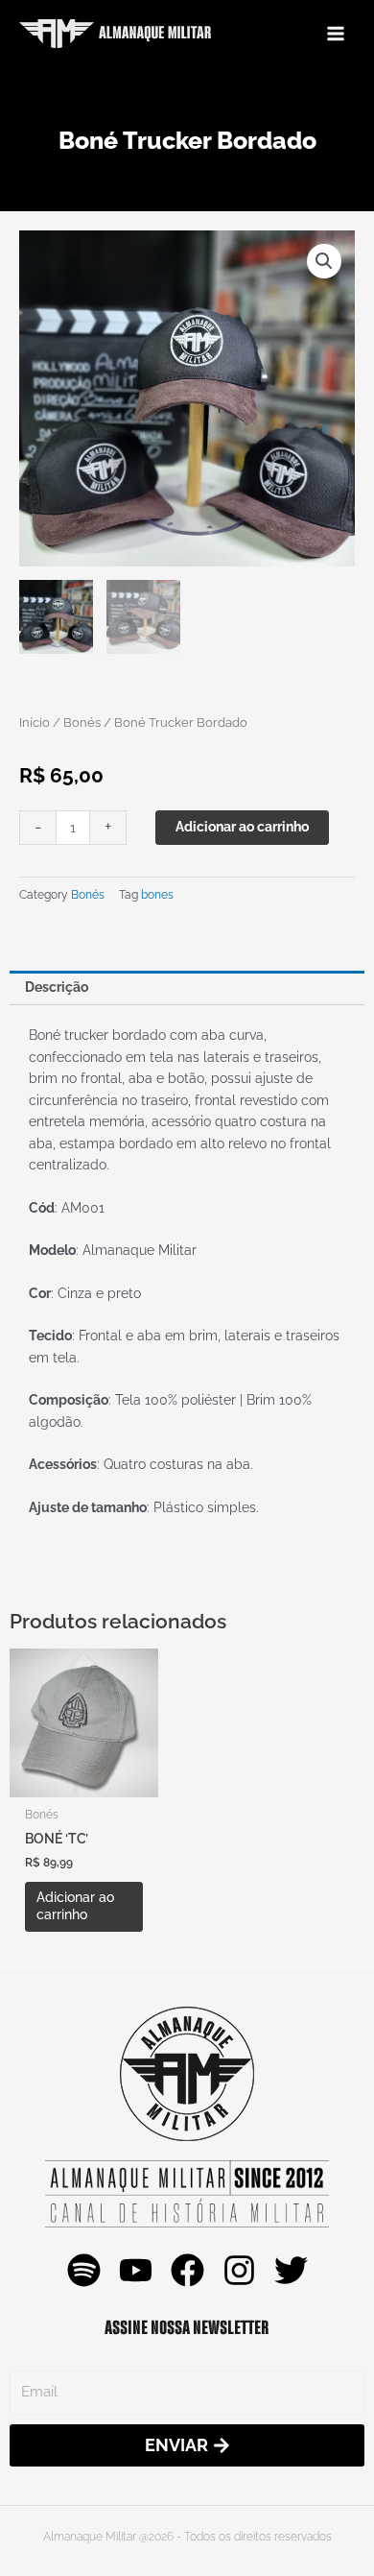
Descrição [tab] (57, 987)
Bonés (82, 722)
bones (157, 894)
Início (35, 722)
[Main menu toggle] (336, 33)
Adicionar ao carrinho (242, 827)
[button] (324, 261)
